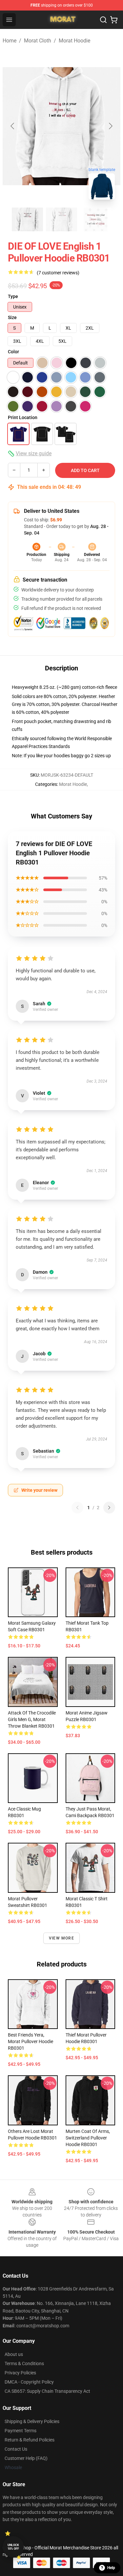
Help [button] (111, 2568)
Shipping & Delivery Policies (32, 2421)
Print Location (23, 417)
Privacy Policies (20, 2373)
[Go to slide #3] (96, 219)
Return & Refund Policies (30, 2440)
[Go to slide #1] (28, 219)
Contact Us (16, 2449)
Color (13, 352)
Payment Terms (20, 2431)
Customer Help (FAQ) (26, 2458)
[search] (103, 20)
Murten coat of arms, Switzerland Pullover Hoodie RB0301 (88, 2138)
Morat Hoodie (74, 41)
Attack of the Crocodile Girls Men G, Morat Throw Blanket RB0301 (32, 1719)
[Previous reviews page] (77, 1508)
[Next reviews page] (109, 1508)
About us (14, 2354)
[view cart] (114, 20)
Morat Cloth (38, 41)
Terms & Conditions (24, 2363)
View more (61, 1938)
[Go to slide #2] (62, 219)
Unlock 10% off (13, 2547)
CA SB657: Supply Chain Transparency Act (47, 2391)
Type (13, 296)
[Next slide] (110, 126)
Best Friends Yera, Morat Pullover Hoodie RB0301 (31, 2041)
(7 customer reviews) (58, 273)
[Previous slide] (13, 126)
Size (12, 317)
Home (10, 41)
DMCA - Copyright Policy (29, 2382)
